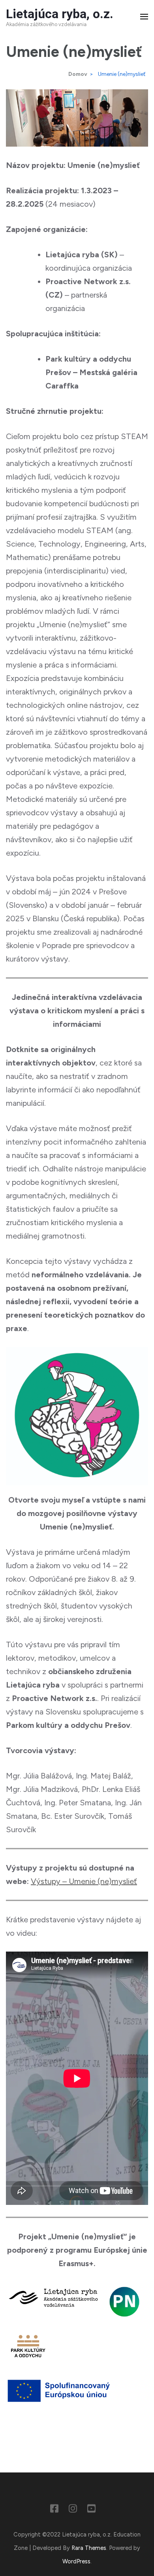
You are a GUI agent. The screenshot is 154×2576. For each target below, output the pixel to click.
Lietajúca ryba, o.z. (60, 14)
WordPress (76, 2561)
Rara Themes (89, 2548)
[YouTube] (91, 2510)
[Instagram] (73, 2510)
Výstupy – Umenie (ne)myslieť (84, 1881)
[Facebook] (54, 2510)
